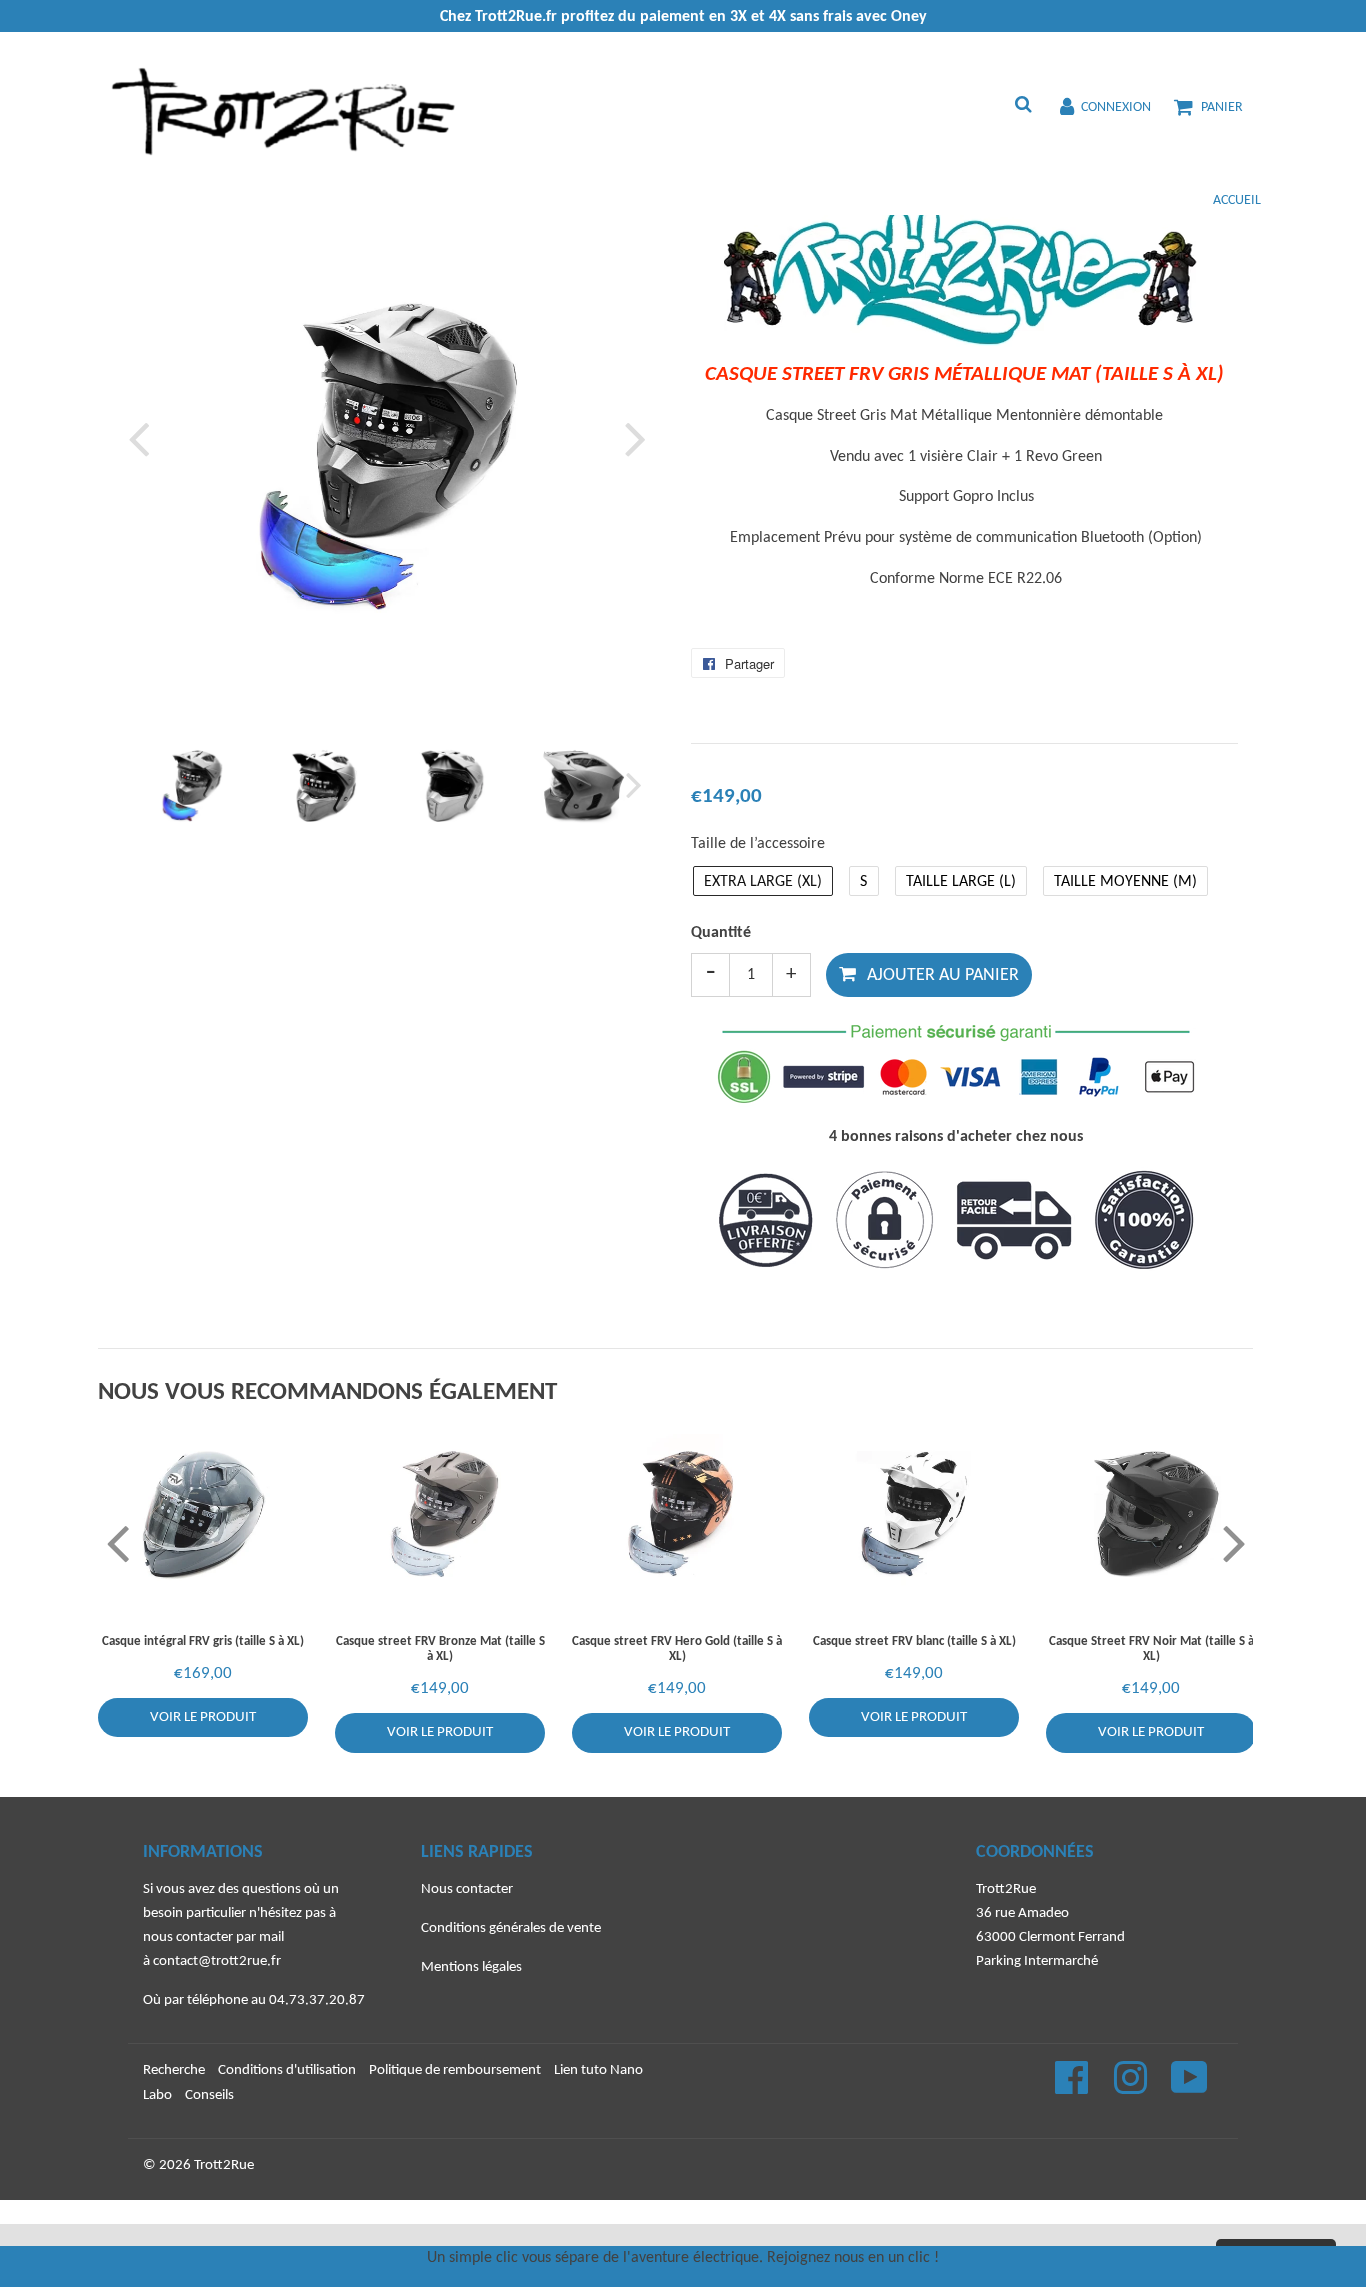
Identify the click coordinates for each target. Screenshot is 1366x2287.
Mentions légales (471, 1967)
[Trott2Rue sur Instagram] (1132, 2088)
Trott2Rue (224, 2165)
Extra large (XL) (763, 882)
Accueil (1237, 200)
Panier (1222, 107)
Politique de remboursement (455, 2070)
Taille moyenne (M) (1125, 882)
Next (631, 438)
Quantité (721, 933)
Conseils (209, 2095)
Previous (143, 438)
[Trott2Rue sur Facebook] (1073, 2088)
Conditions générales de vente (511, 1928)
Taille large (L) (961, 882)
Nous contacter (467, 1889)
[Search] (1023, 107)
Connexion (1116, 107)
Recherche (174, 2070)
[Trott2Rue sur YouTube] (1189, 2088)
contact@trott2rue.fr (217, 1961)
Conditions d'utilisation (287, 2070)
